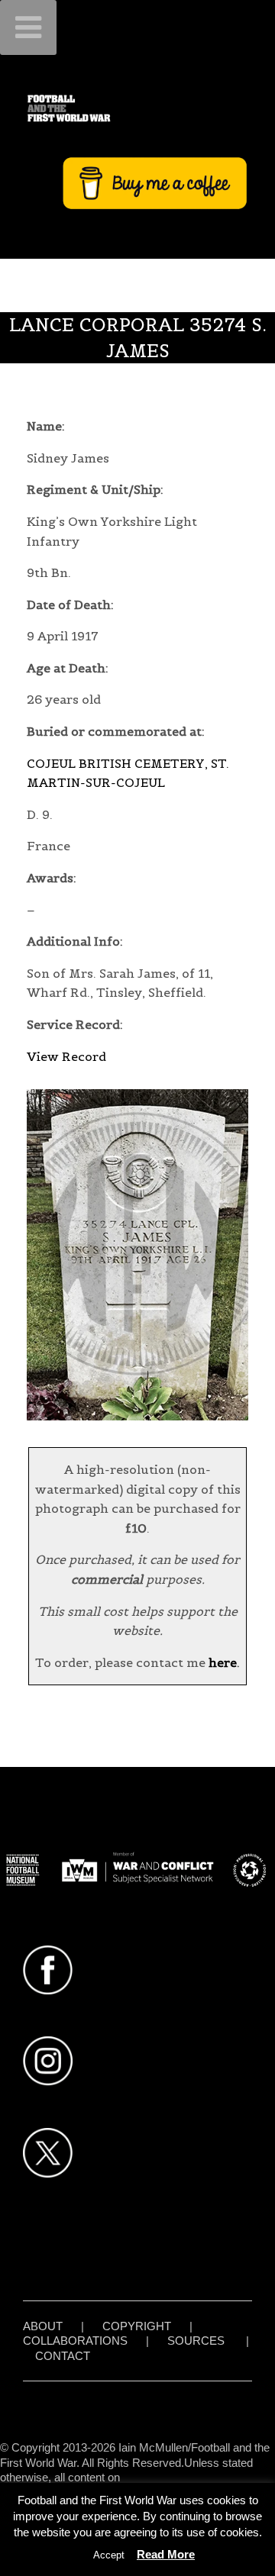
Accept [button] (109, 2555)
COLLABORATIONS (75, 2341)
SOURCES (196, 2341)
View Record (66, 1056)
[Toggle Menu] (28, 27)
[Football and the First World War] (137, 108)
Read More (166, 2554)
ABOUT (43, 2326)
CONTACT (63, 2356)
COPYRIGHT (137, 2326)
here (223, 1662)
